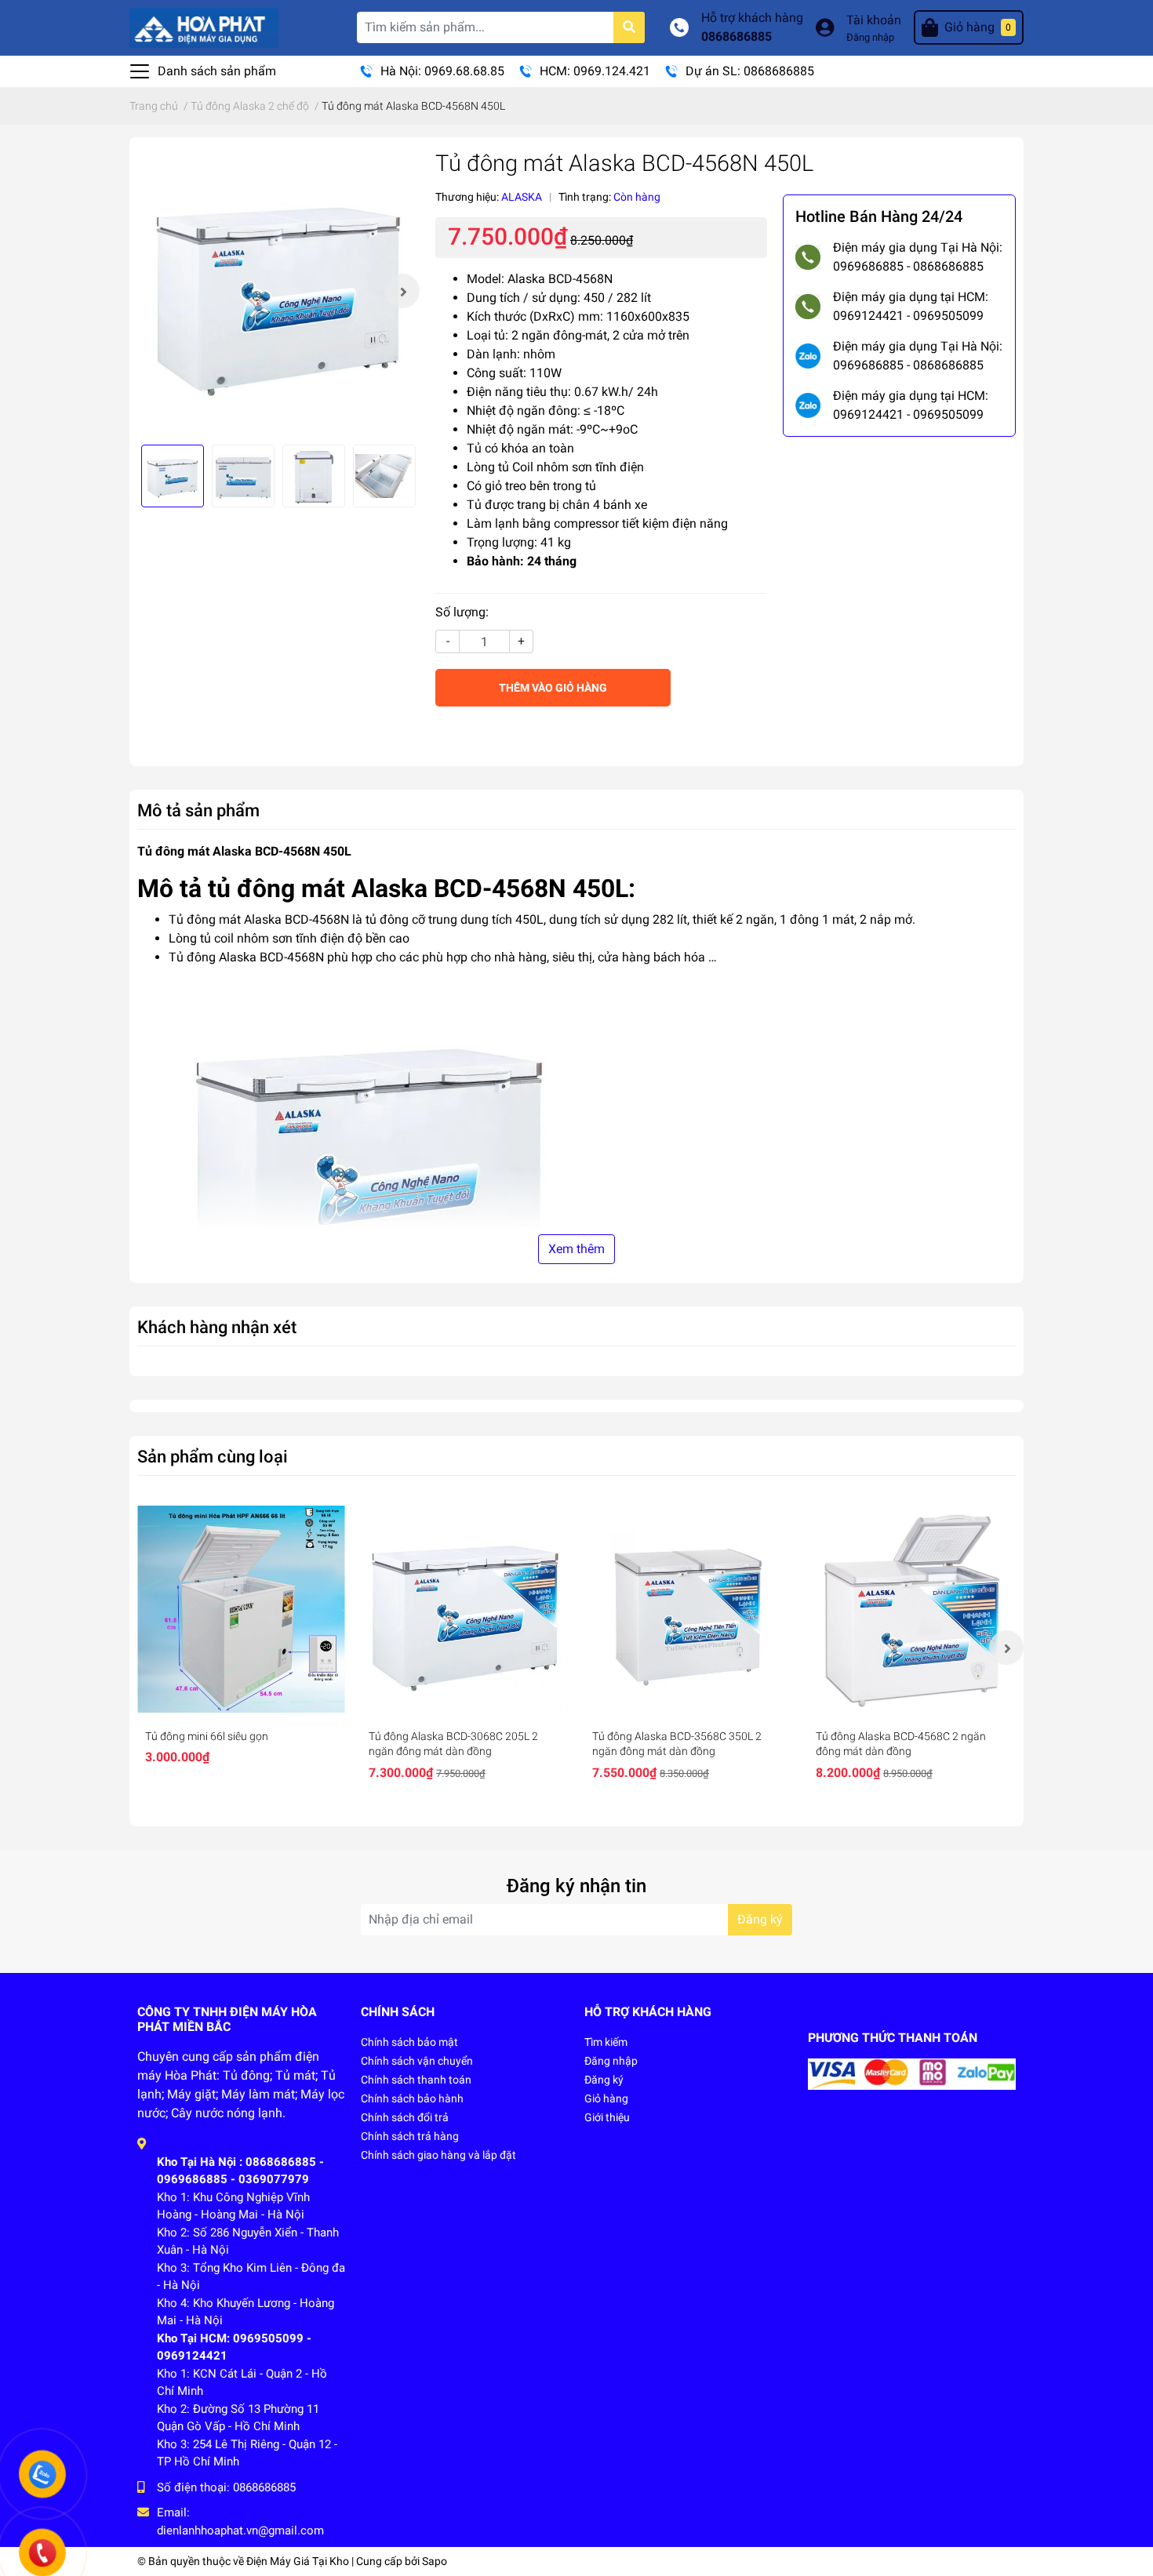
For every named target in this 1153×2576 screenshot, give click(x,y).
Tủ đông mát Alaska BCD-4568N (259, 919)
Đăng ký (760, 1919)
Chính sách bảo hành (412, 2098)
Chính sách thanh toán (416, 2080)
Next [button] (402, 291)
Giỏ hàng (606, 2098)
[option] (278, 291)
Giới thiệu (607, 2117)
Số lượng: (462, 612)
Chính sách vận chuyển (417, 2061)
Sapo (435, 2561)
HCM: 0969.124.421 (595, 71)
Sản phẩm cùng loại (213, 1456)
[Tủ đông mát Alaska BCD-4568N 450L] (278, 291)
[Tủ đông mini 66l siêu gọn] (241, 1610)
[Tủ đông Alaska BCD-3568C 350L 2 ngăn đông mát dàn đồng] (688, 1610)
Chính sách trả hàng (410, 2136)
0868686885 (737, 36)
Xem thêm (576, 1249)
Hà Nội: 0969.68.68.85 (442, 71)
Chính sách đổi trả (405, 2117)
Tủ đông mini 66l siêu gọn (207, 1736)
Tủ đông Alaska (213, 957)
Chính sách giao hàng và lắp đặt (438, 2155)
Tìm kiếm (606, 2042)
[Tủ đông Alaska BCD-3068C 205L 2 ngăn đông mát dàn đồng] (465, 1610)
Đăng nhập (870, 37)
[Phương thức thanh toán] (912, 2073)
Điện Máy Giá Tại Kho (298, 2561)
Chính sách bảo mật (409, 2042)
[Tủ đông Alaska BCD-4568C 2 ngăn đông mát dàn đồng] (912, 1610)
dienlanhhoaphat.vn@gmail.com (240, 2531)
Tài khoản (874, 20)
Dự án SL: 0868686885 (750, 71)
